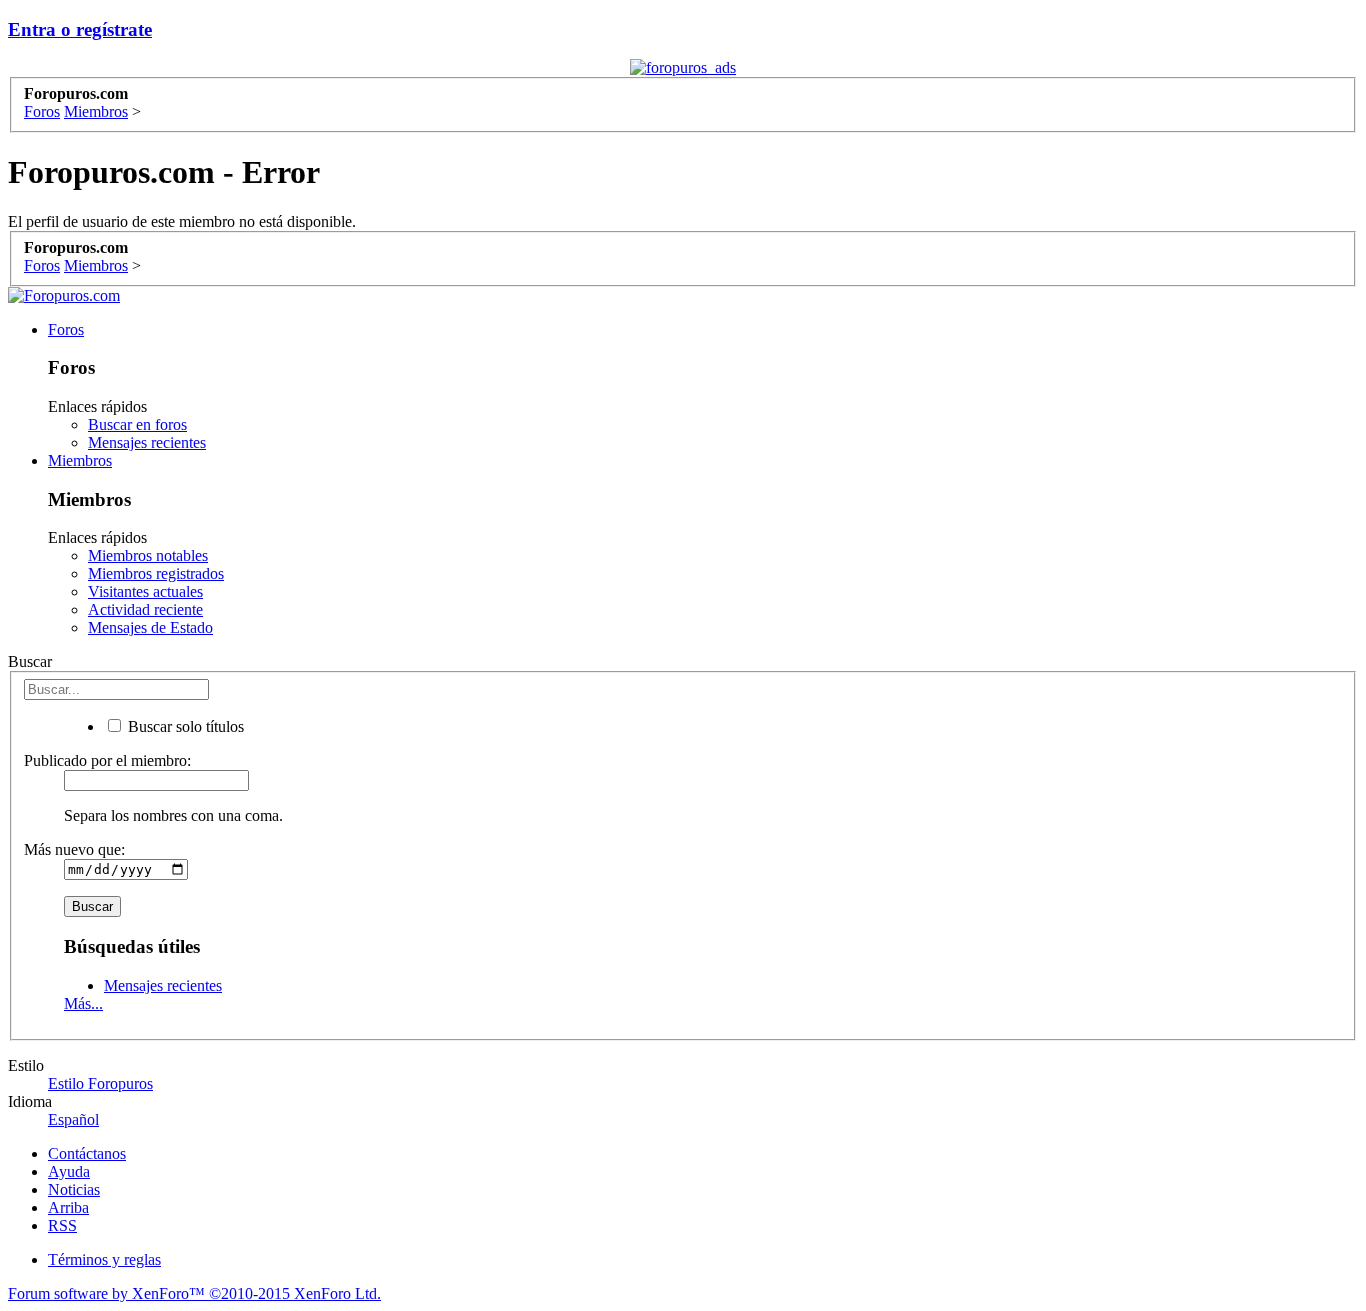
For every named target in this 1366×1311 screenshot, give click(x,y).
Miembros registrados (156, 573)
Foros (66, 329)
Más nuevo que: (74, 849)
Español (73, 1119)
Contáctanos (87, 1153)
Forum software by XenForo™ (194, 1293)
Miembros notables (148, 555)
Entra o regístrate (80, 29)
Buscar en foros (137, 424)
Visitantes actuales (145, 591)
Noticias (74, 1189)
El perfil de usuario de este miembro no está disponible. (182, 221)
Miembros (80, 460)
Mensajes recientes (147, 442)
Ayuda (69, 1171)
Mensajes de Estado (150, 627)
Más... (83, 1003)
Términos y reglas (104, 1259)
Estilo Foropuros (100, 1083)
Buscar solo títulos (184, 726)
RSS (62, 1225)
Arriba (68, 1207)
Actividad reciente (145, 609)
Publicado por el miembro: (107, 760)
